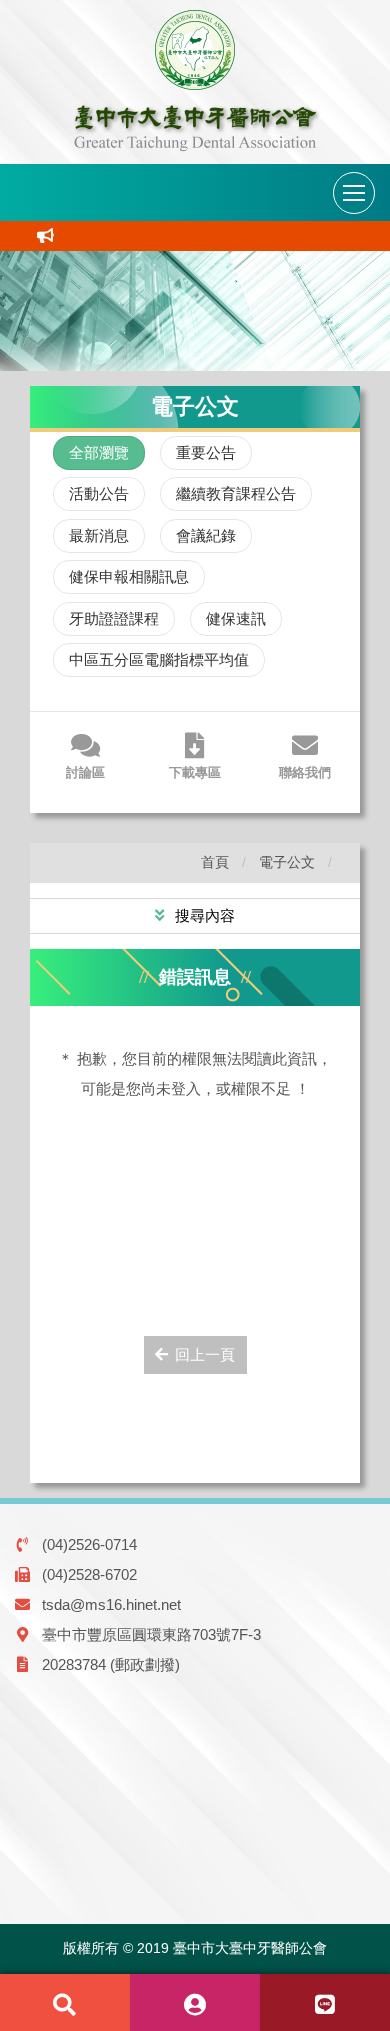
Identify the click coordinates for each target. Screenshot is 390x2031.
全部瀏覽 (99, 452)
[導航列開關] (354, 193)
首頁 (215, 862)
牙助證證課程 (114, 618)
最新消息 (99, 535)
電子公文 (287, 862)
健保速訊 (236, 618)
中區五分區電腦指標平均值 (159, 659)
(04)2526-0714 (89, 1544)
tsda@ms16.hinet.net (111, 1604)
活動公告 (99, 493)
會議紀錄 (206, 535)
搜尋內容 (203, 915)
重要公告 (206, 452)
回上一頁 (205, 1354)
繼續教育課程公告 (236, 493)
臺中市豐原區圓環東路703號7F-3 (151, 1634)
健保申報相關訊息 (129, 576)
